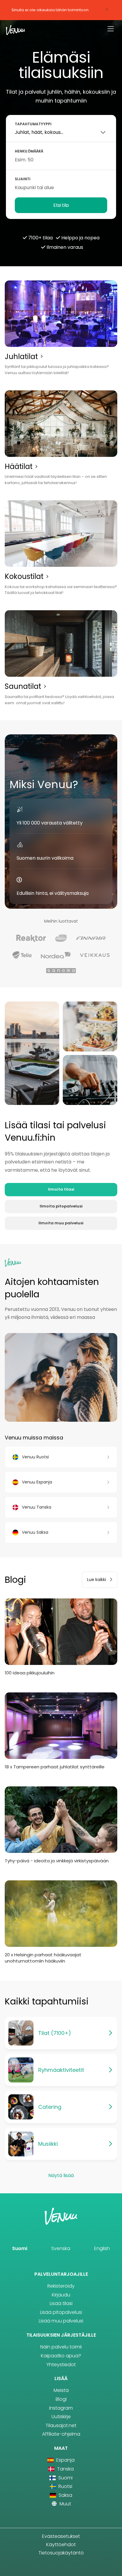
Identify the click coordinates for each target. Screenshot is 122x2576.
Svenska (61, 2248)
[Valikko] (111, 29)
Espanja (65, 2460)
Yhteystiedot (61, 2365)
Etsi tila (61, 205)
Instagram (61, 2408)
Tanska (65, 2469)
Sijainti (23, 179)
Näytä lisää (61, 2175)
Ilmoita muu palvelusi (61, 1223)
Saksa (65, 2495)
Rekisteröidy (61, 2286)
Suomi (20, 2248)
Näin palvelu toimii (61, 2347)
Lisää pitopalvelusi (61, 2312)
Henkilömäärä (29, 151)
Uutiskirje (61, 2417)
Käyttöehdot (61, 2545)
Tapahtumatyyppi (33, 124)
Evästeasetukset (61, 2536)
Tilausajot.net (61, 2425)
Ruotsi (65, 2486)
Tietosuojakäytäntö (61, 2553)
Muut (65, 2504)
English (102, 2248)
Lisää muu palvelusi (61, 2321)
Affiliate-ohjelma (61, 2434)
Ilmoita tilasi (61, 1189)
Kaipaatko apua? (61, 2356)
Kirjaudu (61, 2295)
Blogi (61, 2399)
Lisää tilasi (61, 2303)
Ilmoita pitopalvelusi (61, 1206)
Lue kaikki (97, 1580)
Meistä (61, 2390)
